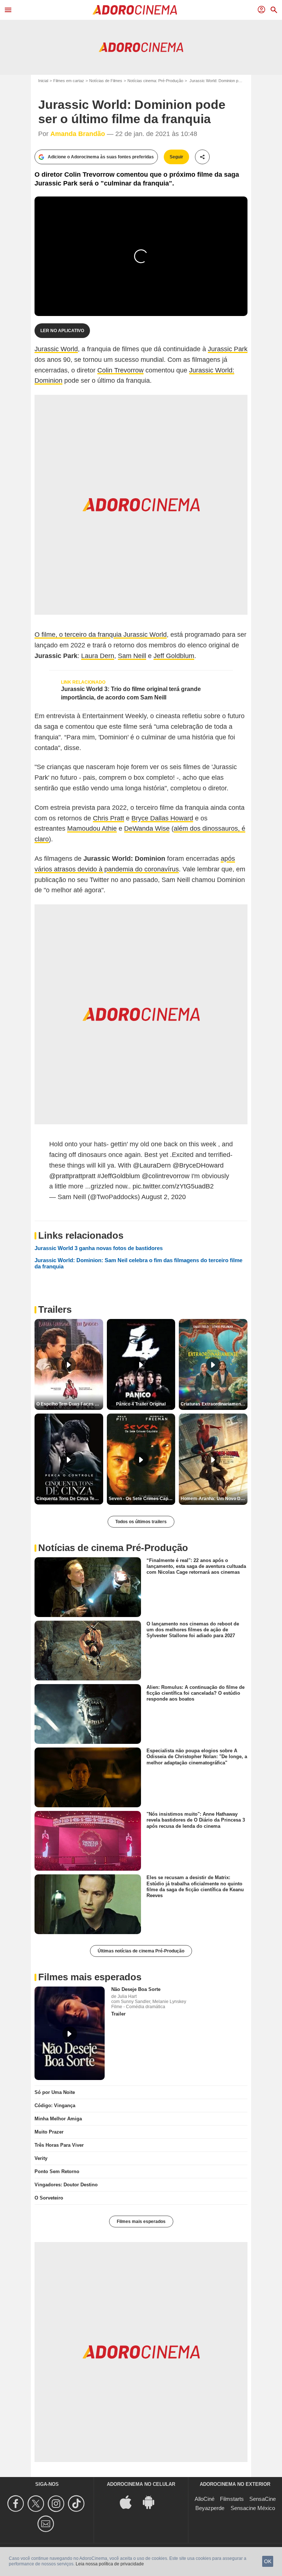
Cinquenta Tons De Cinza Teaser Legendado (70, 1499)
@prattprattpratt (72, 1176)
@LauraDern (152, 1165)
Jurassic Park (228, 349)
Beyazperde (210, 2508)
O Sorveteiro (49, 2198)
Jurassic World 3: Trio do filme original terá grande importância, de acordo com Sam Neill (131, 693)
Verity (41, 2158)
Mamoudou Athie (92, 828)
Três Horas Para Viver (59, 2145)
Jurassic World (56, 349)
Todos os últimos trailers (141, 1522)
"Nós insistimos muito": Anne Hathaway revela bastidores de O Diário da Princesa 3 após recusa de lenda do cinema (196, 1820)
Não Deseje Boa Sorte (136, 1989)
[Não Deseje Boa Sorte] (70, 2033)
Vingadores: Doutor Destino (66, 2185)
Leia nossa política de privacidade (110, 2564)
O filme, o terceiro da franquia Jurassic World (101, 635)
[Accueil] (135, 10)
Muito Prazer (49, 2132)
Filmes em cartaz (69, 81)
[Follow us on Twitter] (37, 2504)
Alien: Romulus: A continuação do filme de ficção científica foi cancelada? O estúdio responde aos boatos (196, 1693)
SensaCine (263, 2499)
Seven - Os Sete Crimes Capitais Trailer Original (142, 1499)
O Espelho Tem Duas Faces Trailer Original (70, 1404)
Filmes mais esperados (141, 2222)
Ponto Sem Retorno (57, 2171)
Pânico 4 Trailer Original (141, 1404)
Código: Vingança (55, 2105)
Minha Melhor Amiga (58, 2119)
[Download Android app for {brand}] (152, 2502)
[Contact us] (47, 2524)
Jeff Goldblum (174, 656)
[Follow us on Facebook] (17, 2504)
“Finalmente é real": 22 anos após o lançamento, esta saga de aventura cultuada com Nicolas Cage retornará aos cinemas (196, 1566)
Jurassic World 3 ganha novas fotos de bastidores (99, 1248)
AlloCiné (205, 2499)
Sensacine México (253, 2508)
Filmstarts (232, 2499)
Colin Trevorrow (120, 370)
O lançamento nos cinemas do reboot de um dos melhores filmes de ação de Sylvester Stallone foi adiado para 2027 (193, 1629)
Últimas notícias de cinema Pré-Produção (141, 1951)
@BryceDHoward (198, 1165)
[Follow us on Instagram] (57, 2504)
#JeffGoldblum (119, 1176)
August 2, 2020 (164, 1197)
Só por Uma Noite (55, 2092)
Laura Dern (98, 656)
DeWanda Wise (147, 828)
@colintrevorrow (166, 1176)
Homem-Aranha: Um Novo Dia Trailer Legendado (214, 1499)
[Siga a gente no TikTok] (77, 2504)
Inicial (43, 81)
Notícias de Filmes (106, 81)
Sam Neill (132, 656)
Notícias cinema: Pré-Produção (155, 81)
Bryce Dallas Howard (162, 818)
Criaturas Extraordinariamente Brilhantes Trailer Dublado (214, 1404)
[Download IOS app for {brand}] (130, 2502)
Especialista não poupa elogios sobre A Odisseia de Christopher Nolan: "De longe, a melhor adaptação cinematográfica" (197, 1757)
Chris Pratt (109, 818)
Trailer (118, 2014)
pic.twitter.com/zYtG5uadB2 (173, 1186)
